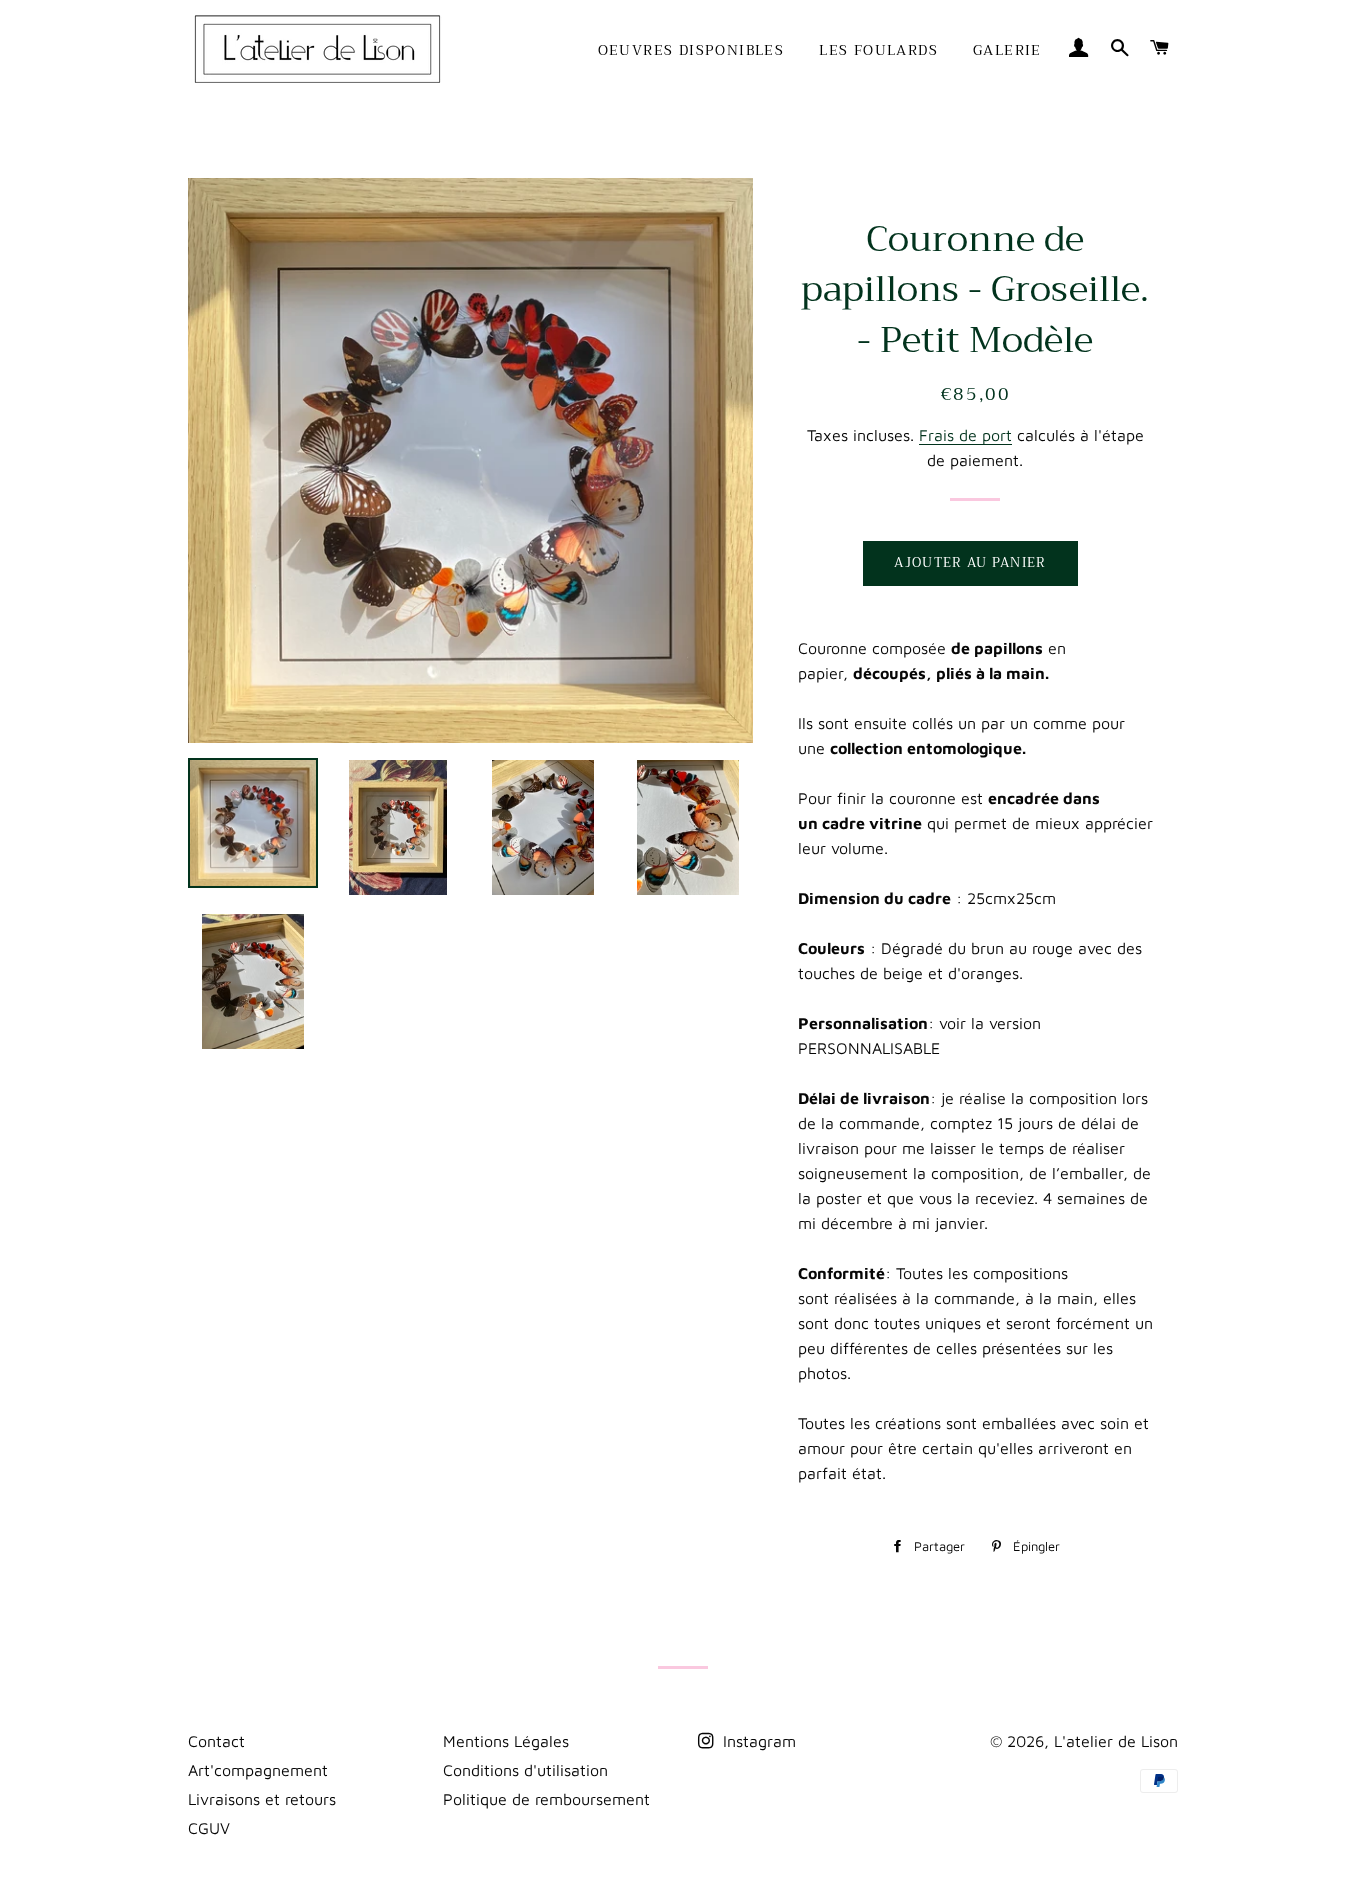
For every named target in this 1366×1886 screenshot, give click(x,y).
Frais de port (965, 435)
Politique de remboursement (546, 1799)
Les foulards (878, 50)
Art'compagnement (258, 1770)
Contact (216, 1741)
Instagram (757, 1741)
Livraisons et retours (262, 1799)
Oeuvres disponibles (691, 50)
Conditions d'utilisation (525, 1770)
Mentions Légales (506, 1741)
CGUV (209, 1828)
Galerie (1007, 50)
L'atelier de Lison (1116, 1741)
